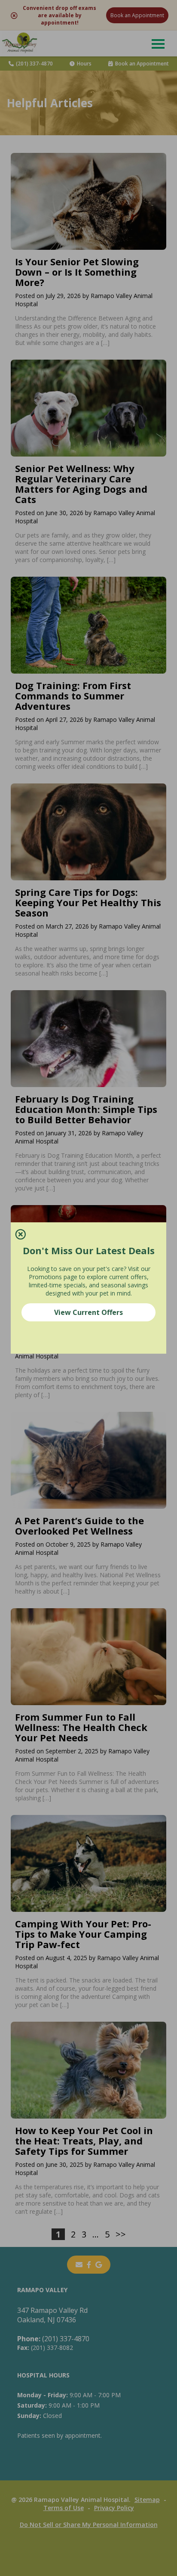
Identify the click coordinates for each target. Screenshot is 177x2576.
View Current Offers (88, 1312)
